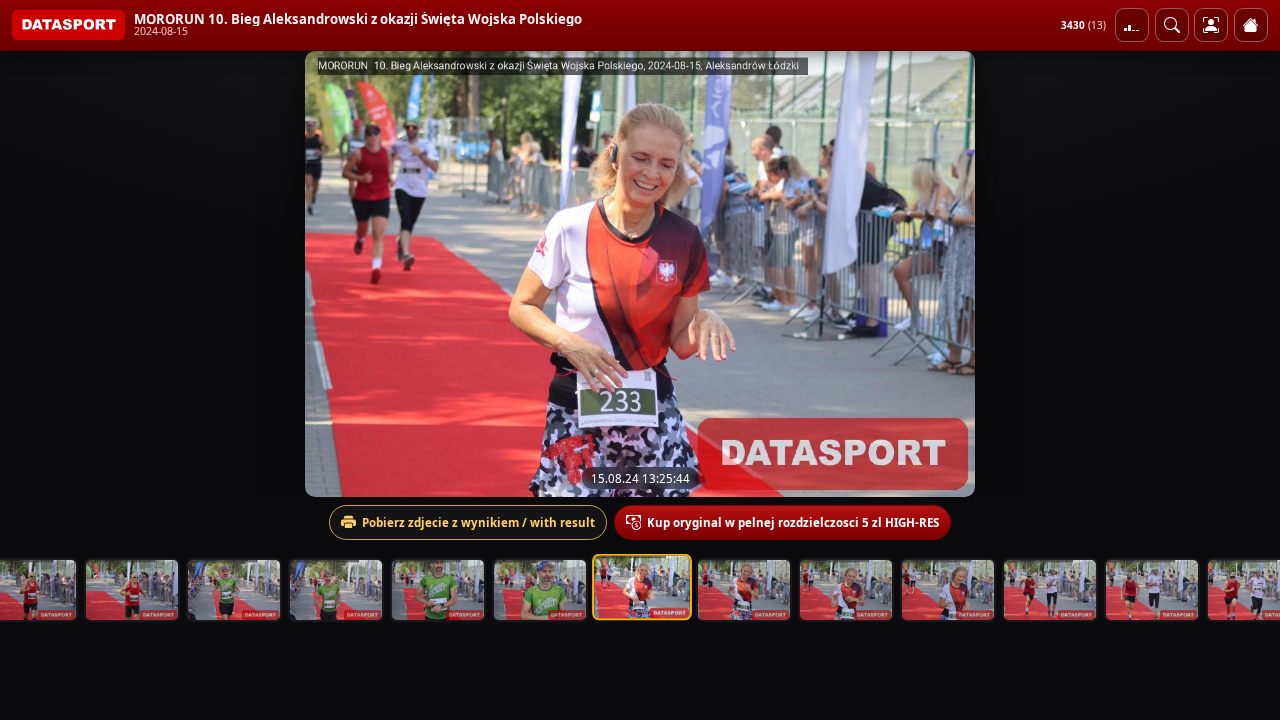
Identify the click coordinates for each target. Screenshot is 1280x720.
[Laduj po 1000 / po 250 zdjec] (1132, 25)
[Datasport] (68, 25)
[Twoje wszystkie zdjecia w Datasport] (1211, 25)
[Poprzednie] (33, 274)
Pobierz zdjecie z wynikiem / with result (478, 522)
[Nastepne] (1247, 274)
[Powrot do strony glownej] (1251, 25)
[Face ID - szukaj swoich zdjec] (1172, 25)
